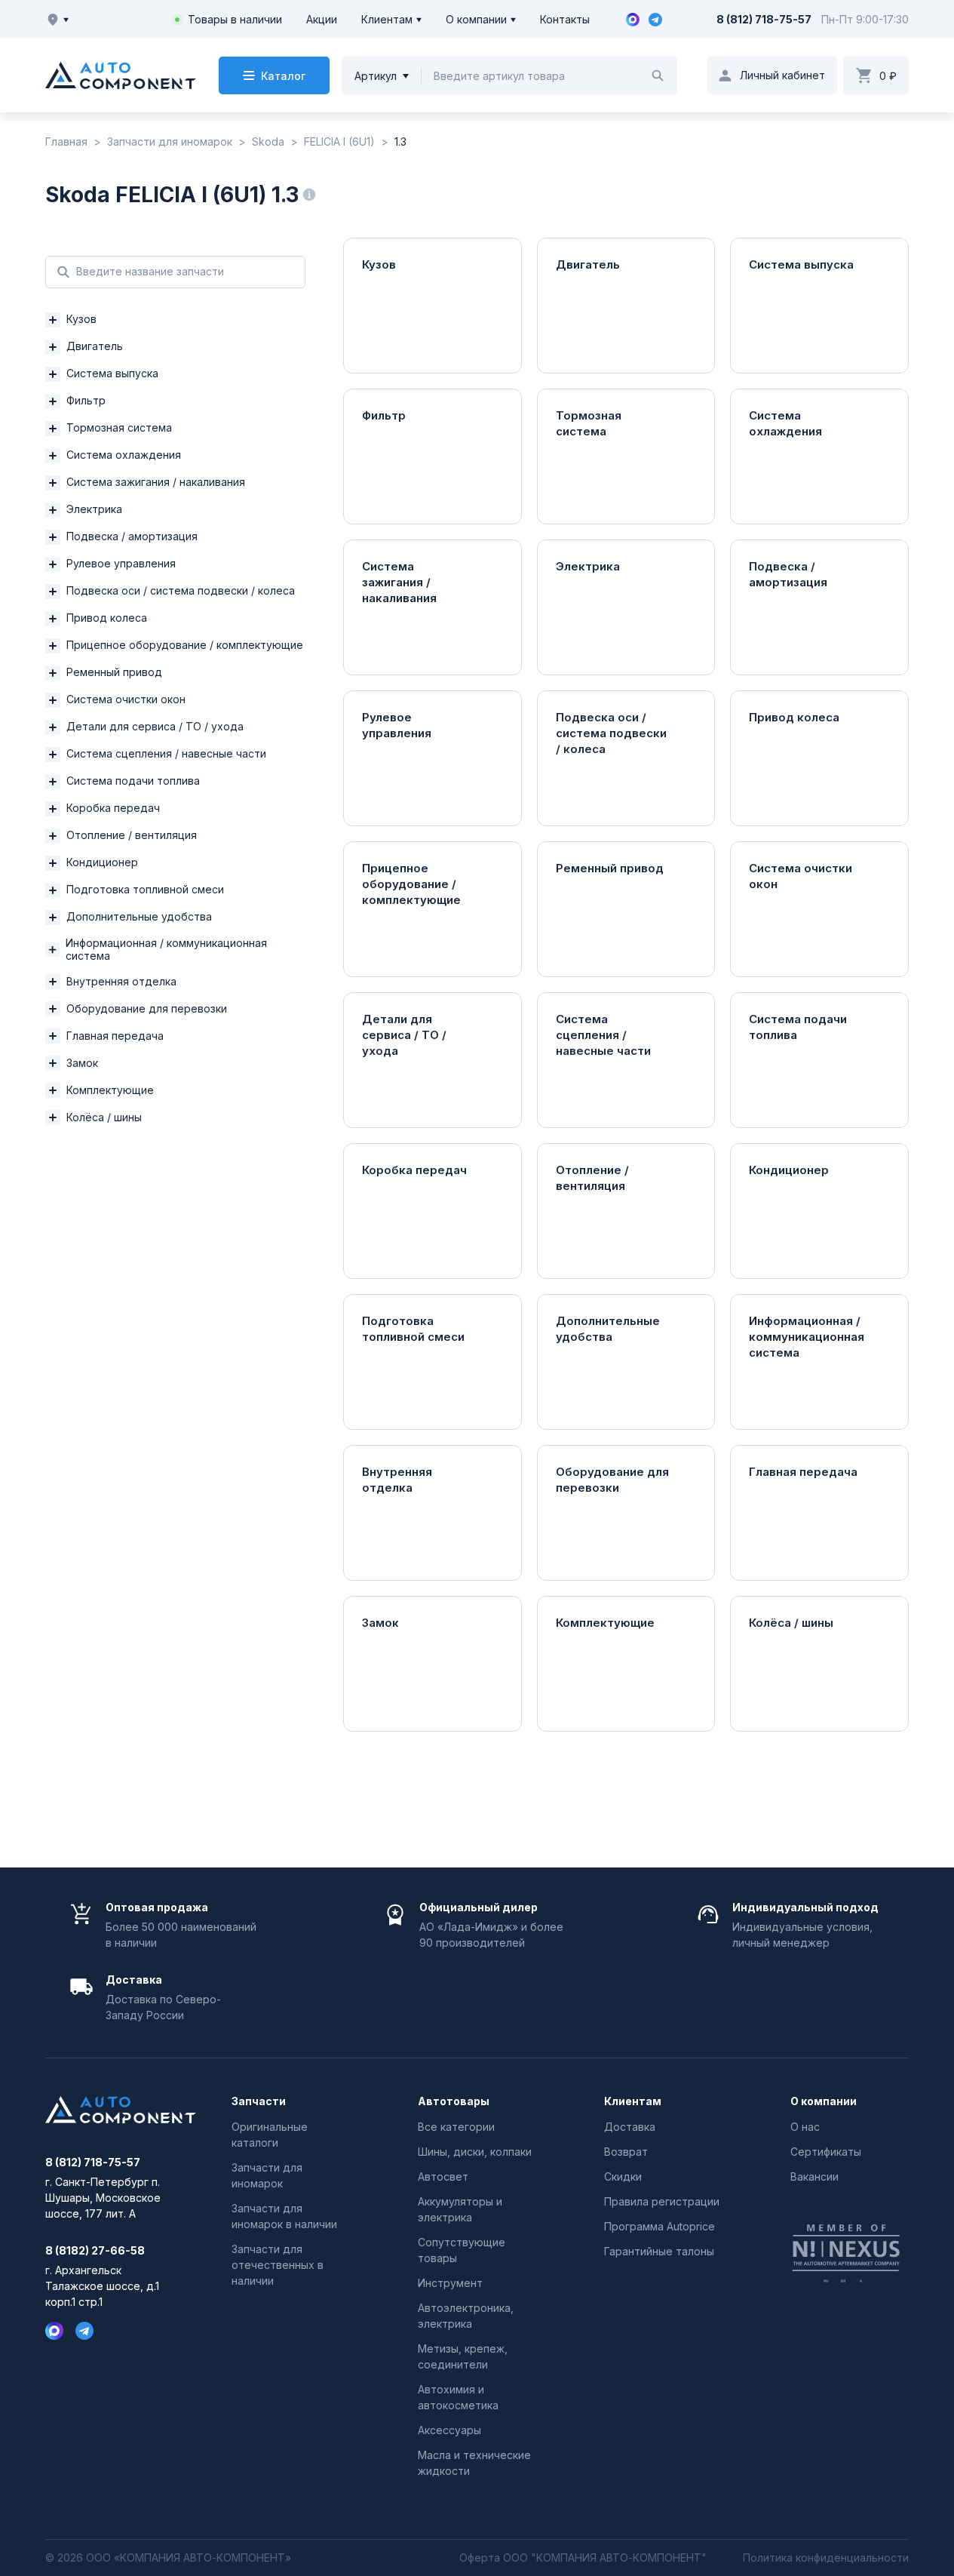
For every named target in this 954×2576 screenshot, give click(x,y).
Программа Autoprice (660, 2226)
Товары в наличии (235, 19)
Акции (322, 19)
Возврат (626, 2152)
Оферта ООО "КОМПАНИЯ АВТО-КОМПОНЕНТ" (583, 2558)
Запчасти (259, 2101)
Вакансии (814, 2176)
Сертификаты (826, 2152)
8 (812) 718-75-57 (764, 19)
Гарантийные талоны (659, 2251)
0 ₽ (888, 76)
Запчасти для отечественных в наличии (278, 2265)
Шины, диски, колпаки (475, 2152)
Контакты (565, 19)
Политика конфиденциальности (826, 2558)
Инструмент (450, 2283)
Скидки (623, 2176)
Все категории (456, 2127)
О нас (805, 2127)
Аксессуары (449, 2430)
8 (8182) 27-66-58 (95, 2251)
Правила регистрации (662, 2201)
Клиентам (387, 19)
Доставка (630, 2127)
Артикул (376, 76)
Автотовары (454, 2101)
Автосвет (443, 2176)
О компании (476, 19)
